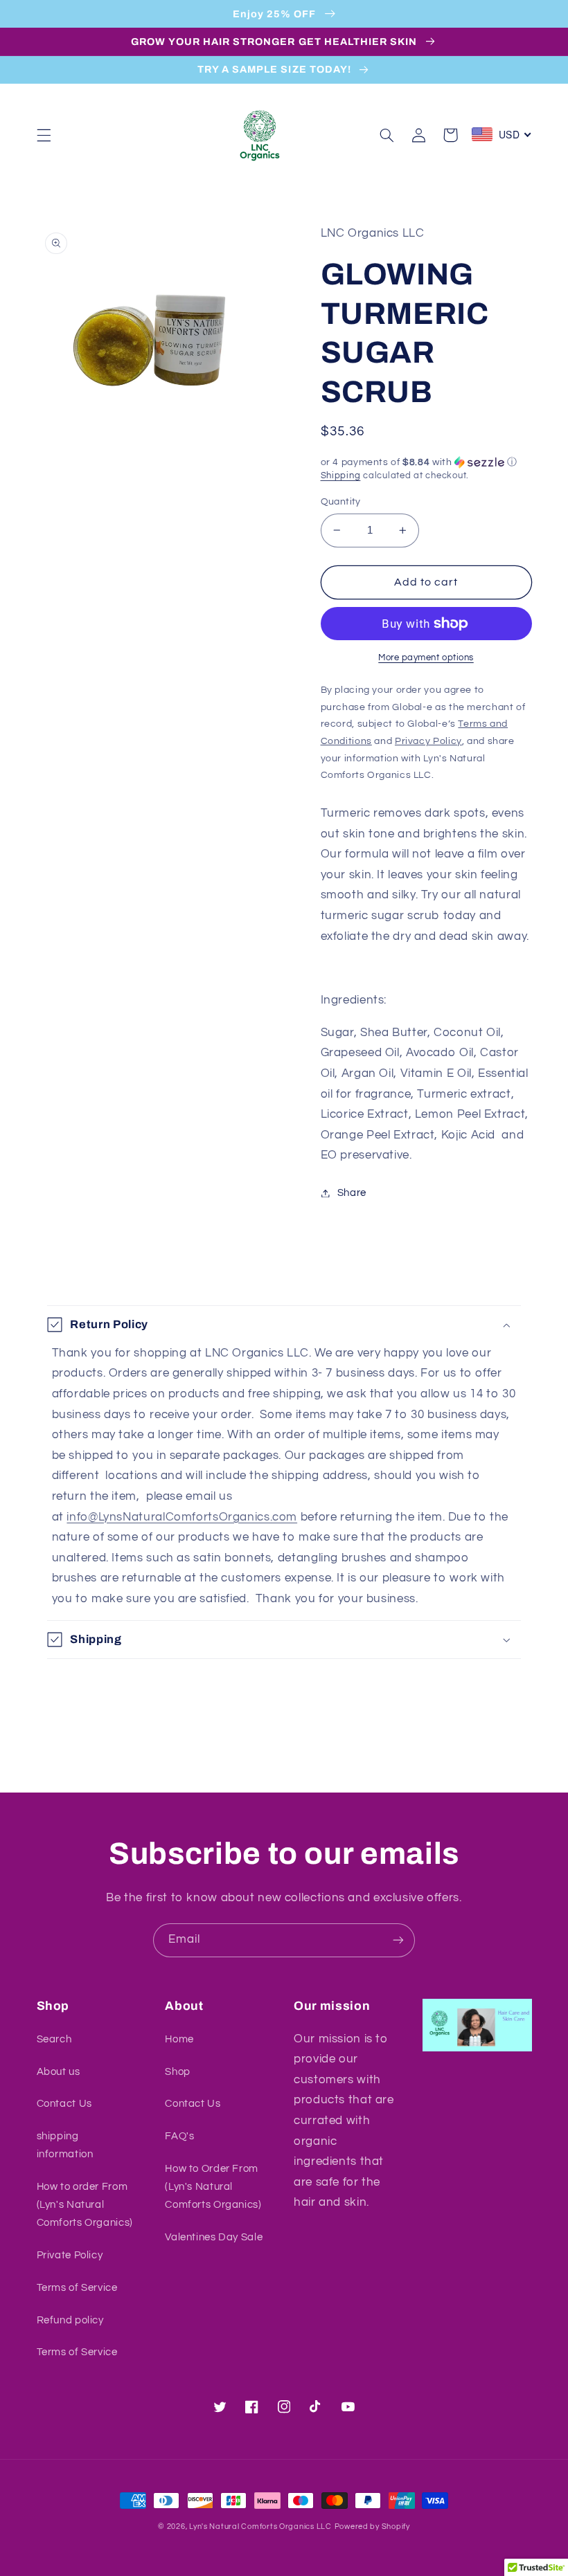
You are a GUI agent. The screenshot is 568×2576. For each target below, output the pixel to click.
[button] (44, 135)
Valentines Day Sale (214, 2237)
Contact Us (64, 2104)
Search (54, 2039)
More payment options (426, 658)
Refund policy (70, 2320)
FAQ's (179, 2136)
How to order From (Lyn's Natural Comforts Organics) (85, 2205)
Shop (178, 2072)
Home (179, 2039)
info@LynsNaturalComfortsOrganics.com (182, 1517)
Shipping (341, 476)
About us (59, 2072)
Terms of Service (77, 2288)
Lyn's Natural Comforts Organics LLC (260, 2527)
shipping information (65, 2145)
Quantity (341, 502)
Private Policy (70, 2255)
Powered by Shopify (372, 2527)
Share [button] (352, 1193)
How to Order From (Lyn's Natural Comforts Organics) (213, 2187)
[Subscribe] (398, 1940)
